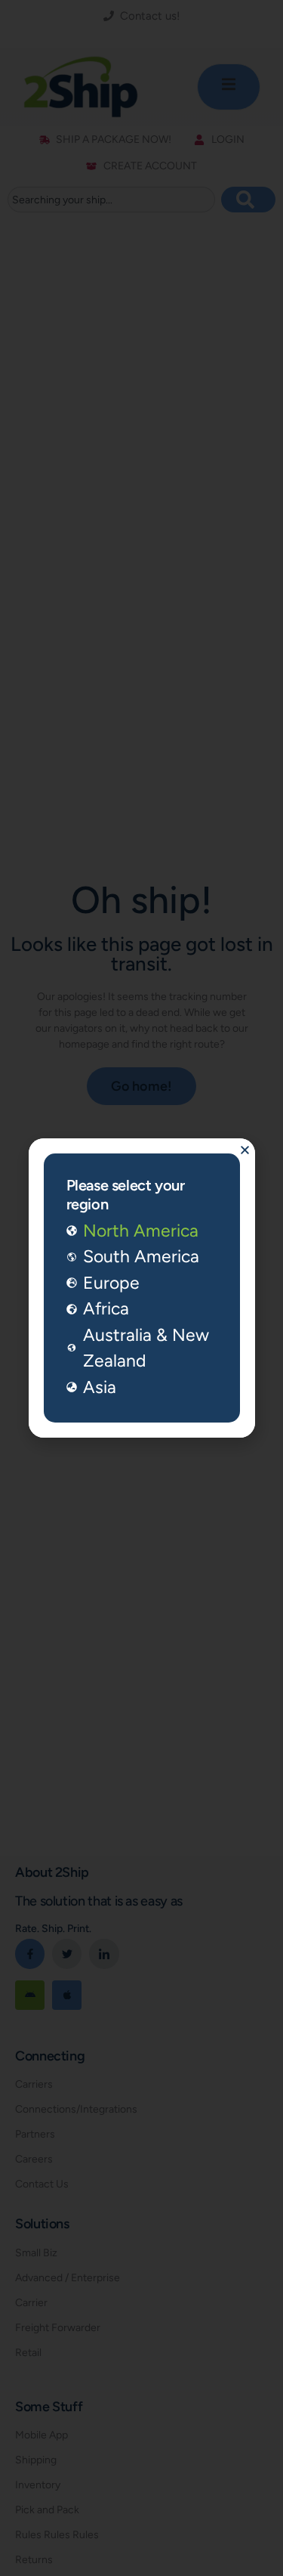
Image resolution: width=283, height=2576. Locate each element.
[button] (245, 1150)
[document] (141, 1288)
